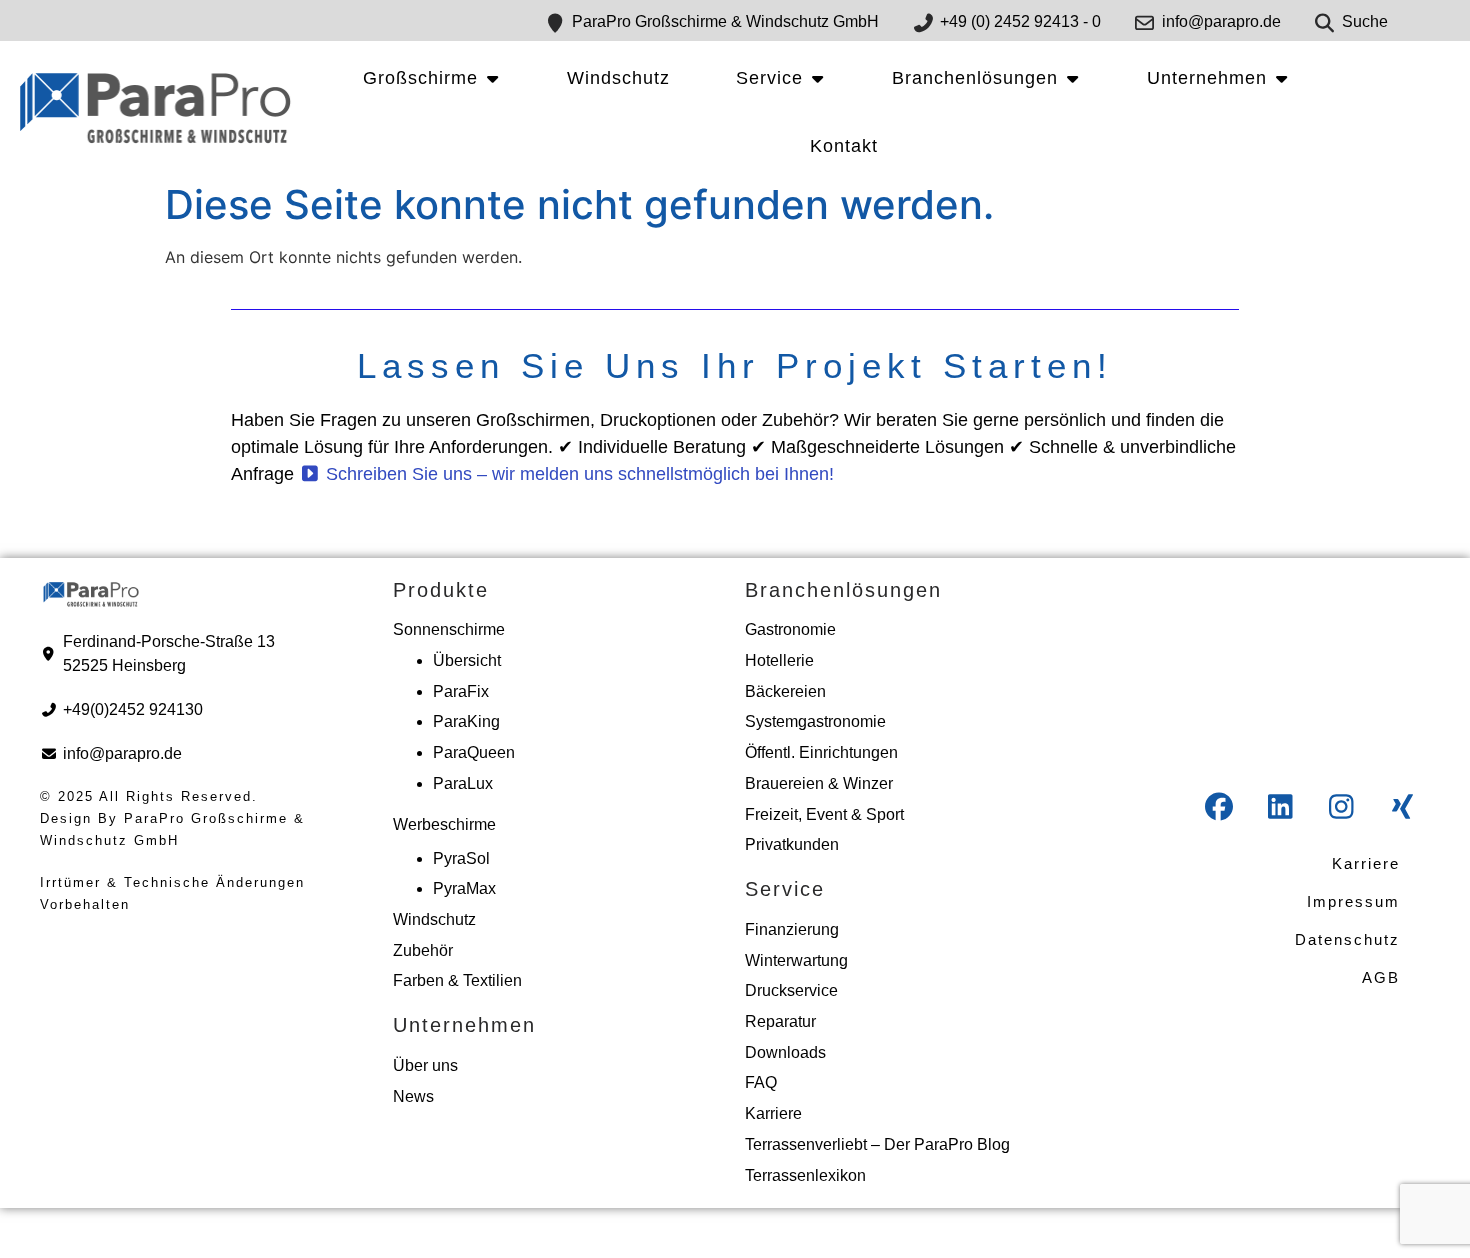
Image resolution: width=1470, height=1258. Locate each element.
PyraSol (461, 858)
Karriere (773, 1113)
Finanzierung (792, 929)
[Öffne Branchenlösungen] (1072, 78)
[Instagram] (1341, 807)
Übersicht (467, 660)
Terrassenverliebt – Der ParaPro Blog (877, 1144)
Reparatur (780, 1021)
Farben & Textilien (457, 980)
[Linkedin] (1280, 807)
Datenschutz (1347, 939)
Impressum (1353, 901)
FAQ (761, 1082)
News (413, 1096)
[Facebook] (1219, 807)
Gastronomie (790, 629)
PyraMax (464, 888)
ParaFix (461, 691)
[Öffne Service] (817, 78)
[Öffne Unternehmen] (1281, 78)
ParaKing (466, 721)
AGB (1381, 977)
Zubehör (423, 950)
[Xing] (1402, 807)
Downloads (785, 1052)
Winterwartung (796, 960)
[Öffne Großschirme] (492, 78)
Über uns (425, 1065)
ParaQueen (474, 752)
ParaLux (463, 783)
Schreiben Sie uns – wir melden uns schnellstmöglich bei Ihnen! (577, 474)
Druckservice (791, 990)
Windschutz (434, 919)
